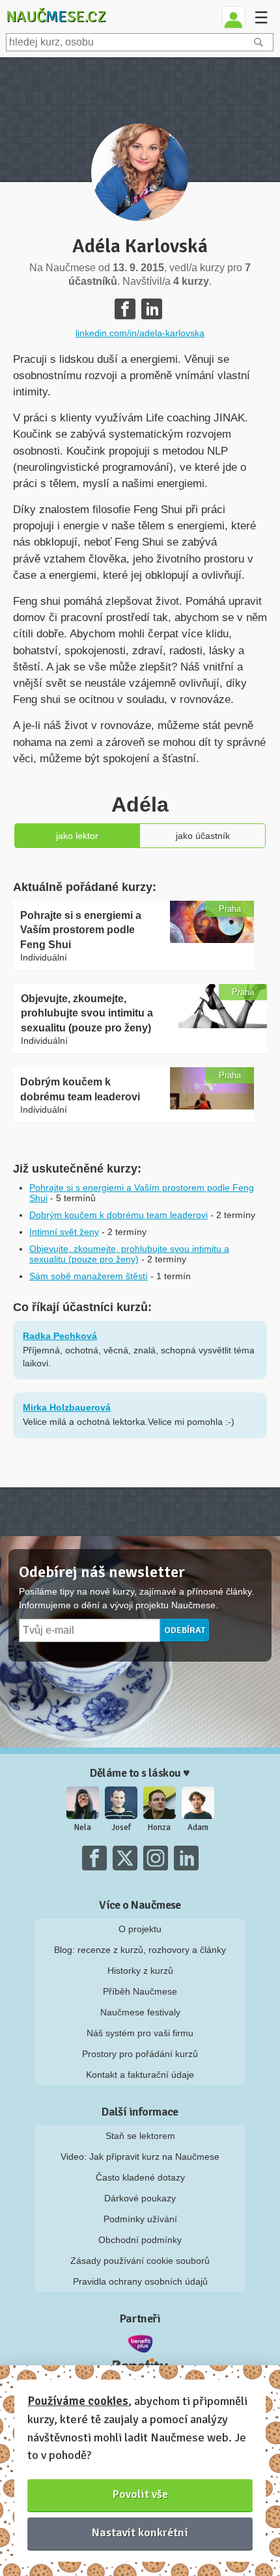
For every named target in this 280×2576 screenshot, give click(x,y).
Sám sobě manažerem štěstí (89, 1276)
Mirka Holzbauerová (67, 1407)
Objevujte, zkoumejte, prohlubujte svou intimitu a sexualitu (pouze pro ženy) (129, 1254)
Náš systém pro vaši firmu (140, 2033)
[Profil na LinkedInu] (152, 309)
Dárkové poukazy (140, 2198)
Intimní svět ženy (64, 1232)
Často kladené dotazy (140, 2177)
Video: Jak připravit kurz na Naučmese (140, 2157)
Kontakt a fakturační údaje (140, 2075)
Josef (121, 1827)
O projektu (140, 1929)
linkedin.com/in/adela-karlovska (140, 333)
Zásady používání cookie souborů (140, 2261)
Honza (159, 1827)
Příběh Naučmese (140, 1991)
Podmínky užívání (140, 2219)
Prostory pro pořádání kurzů (140, 2054)
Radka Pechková (60, 1336)
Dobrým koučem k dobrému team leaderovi (119, 1215)
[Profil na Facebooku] (125, 309)
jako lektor (77, 836)
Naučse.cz (56, 16)
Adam (198, 1827)
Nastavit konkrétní (140, 2532)
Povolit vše (140, 2494)
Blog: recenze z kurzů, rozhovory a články (140, 1950)
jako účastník (203, 836)
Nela (83, 1827)
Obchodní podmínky (140, 2240)
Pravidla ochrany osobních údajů (140, 2281)
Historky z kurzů (140, 1971)
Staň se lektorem (140, 2136)
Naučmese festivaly (140, 2012)
